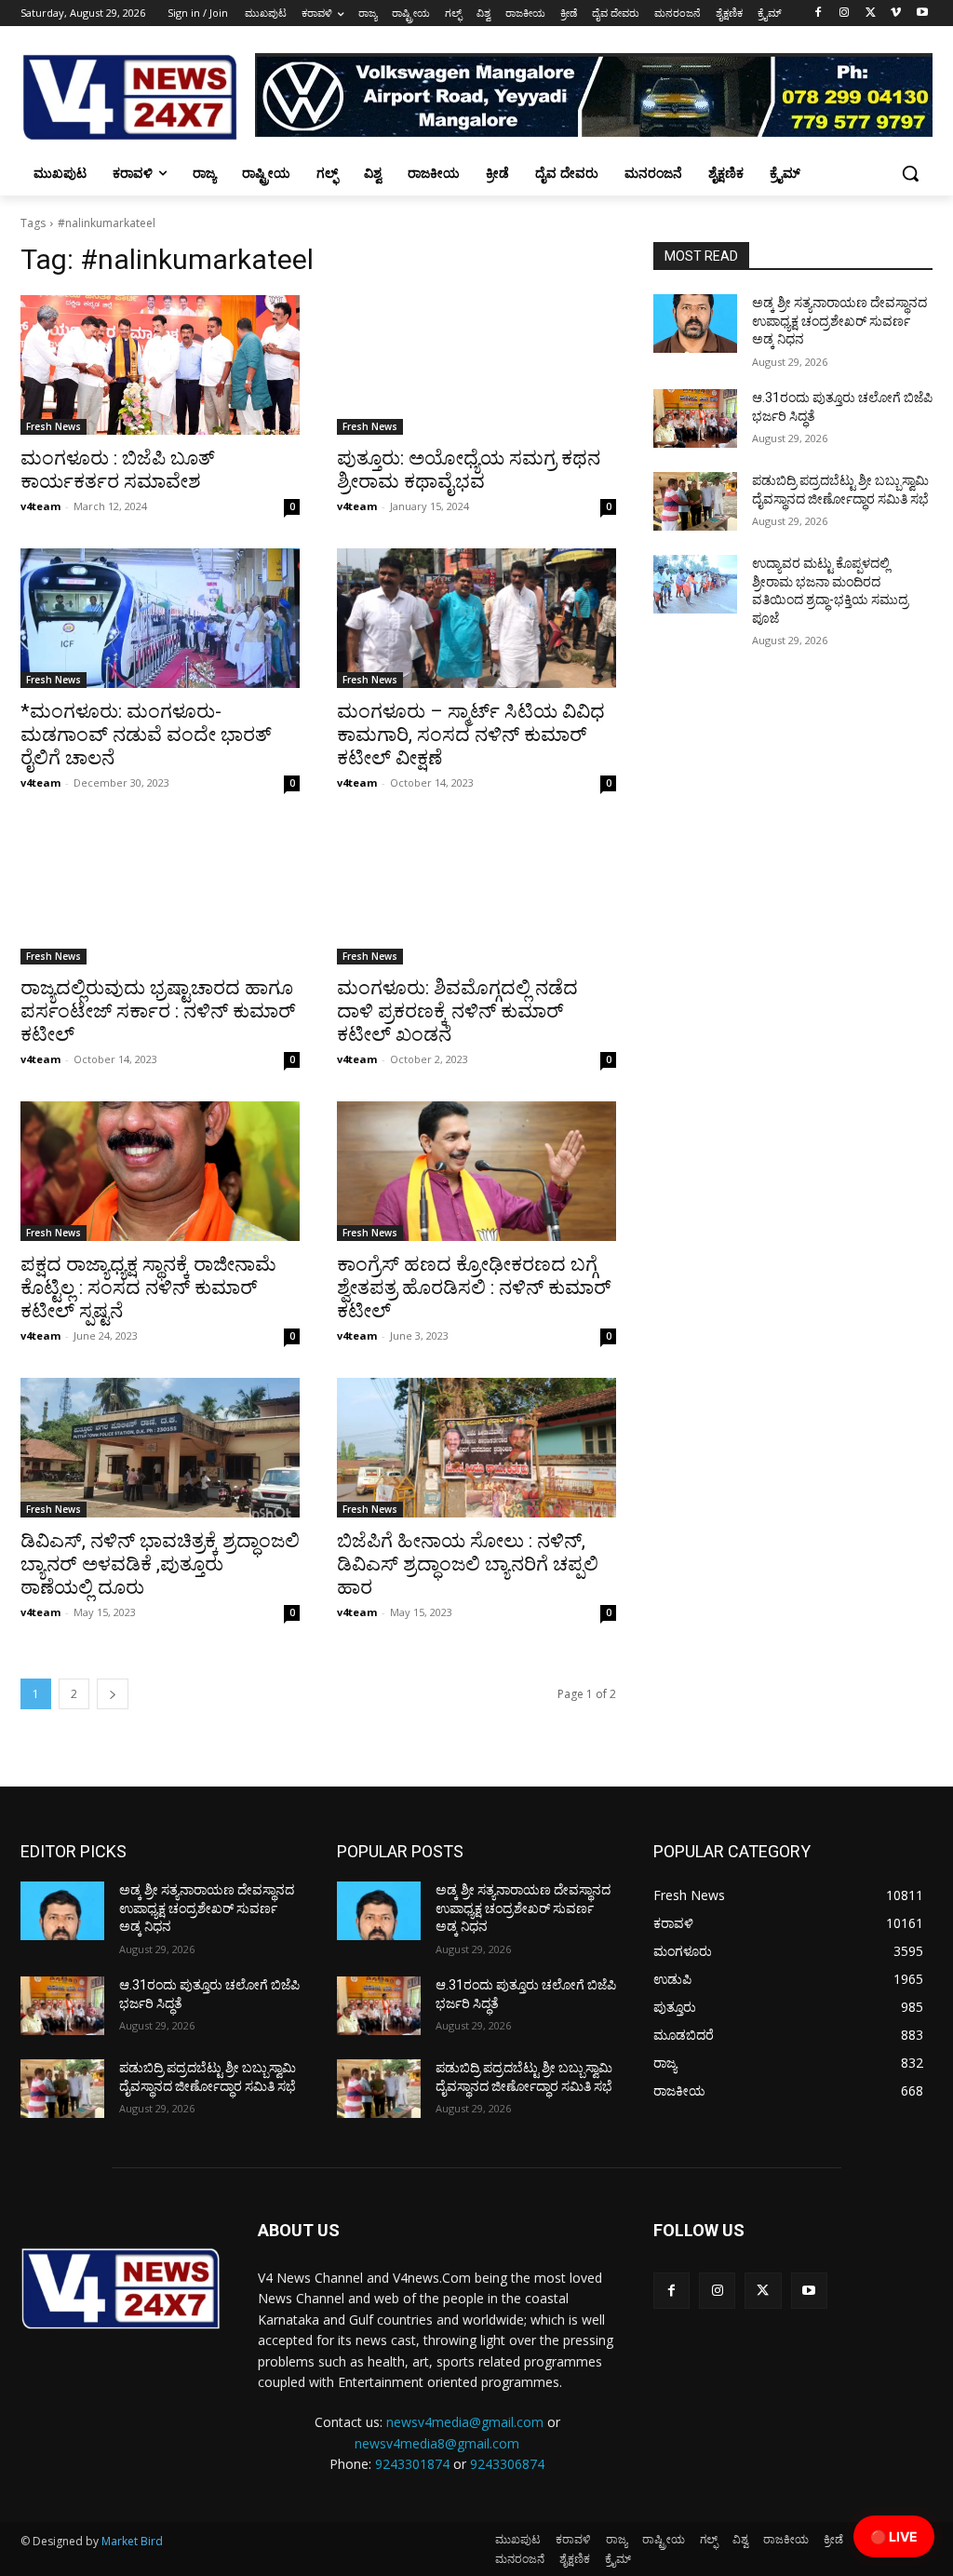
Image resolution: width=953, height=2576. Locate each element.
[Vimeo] (896, 13)
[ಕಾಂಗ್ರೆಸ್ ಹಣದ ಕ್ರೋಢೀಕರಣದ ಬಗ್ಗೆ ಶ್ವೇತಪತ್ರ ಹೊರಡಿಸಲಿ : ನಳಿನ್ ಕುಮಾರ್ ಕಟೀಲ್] (476, 1171)
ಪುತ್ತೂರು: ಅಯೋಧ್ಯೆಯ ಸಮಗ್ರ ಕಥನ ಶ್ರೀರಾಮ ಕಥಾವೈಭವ (469, 470)
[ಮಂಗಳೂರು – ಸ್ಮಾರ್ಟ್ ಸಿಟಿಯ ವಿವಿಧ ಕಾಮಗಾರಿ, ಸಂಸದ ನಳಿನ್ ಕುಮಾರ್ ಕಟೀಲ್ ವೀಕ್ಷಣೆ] (476, 618)
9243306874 (507, 2464)
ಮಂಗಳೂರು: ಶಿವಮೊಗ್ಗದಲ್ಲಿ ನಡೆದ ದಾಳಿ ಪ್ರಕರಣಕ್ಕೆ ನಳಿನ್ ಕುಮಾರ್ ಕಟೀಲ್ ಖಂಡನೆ (457, 1011)
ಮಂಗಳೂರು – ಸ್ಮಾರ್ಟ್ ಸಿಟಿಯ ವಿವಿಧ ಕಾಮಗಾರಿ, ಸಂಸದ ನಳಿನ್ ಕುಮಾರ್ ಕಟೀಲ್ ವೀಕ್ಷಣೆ (471, 735)
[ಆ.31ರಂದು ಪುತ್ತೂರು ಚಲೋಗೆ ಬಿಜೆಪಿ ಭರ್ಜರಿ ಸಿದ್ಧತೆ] (695, 418)
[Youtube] (922, 13)
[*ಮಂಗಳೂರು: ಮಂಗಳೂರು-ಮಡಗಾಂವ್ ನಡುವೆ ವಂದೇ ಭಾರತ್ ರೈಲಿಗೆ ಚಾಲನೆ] (160, 618)
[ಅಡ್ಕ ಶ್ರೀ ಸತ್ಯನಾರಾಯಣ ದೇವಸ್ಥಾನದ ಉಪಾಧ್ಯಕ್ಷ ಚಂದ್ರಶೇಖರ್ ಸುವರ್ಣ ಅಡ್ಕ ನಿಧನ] (695, 324)
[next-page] (113, 1694)
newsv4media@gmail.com (465, 2422)
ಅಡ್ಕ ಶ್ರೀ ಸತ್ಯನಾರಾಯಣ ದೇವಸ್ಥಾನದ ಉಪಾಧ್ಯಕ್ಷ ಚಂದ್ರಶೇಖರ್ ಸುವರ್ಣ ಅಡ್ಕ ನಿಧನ (839, 321)
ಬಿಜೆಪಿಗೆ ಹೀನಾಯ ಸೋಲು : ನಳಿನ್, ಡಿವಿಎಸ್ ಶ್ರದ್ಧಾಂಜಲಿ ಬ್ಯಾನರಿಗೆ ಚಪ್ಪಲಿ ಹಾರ (468, 1564)
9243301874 (412, 2464)
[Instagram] (845, 13)
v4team (40, 506)
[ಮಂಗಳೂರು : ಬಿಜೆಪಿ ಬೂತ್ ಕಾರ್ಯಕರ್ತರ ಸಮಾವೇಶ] (160, 365)
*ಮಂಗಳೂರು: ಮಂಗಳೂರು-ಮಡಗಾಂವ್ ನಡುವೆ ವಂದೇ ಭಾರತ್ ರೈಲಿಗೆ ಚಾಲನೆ (146, 735)
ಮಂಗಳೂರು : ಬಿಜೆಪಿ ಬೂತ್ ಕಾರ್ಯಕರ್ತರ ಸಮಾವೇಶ (118, 470)
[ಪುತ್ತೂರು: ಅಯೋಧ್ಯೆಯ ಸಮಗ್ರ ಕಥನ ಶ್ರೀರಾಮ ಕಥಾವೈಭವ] (476, 365)
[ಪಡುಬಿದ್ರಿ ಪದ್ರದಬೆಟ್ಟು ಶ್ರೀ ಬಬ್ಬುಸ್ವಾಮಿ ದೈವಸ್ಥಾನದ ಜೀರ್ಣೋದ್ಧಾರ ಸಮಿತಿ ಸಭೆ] (695, 501)
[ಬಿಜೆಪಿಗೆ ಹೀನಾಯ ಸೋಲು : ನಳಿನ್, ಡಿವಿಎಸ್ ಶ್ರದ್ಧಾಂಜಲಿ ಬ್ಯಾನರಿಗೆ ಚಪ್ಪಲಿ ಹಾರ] (476, 1448)
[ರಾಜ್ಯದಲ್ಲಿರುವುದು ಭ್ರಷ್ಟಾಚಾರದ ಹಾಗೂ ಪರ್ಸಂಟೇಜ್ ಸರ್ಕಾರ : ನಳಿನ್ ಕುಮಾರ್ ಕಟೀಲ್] (160, 895)
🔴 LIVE (894, 2536)
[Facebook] (819, 13)
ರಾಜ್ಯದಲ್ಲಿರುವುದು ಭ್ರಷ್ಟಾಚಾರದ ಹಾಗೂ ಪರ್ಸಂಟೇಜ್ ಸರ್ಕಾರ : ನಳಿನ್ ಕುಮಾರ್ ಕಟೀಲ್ (158, 1011)
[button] (910, 173)
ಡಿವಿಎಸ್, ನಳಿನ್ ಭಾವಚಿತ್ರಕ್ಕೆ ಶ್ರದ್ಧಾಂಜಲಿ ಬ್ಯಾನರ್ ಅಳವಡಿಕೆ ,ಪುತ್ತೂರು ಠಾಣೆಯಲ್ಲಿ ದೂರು (160, 1564)
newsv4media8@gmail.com (437, 2443)
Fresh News (54, 426)
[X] (871, 13)
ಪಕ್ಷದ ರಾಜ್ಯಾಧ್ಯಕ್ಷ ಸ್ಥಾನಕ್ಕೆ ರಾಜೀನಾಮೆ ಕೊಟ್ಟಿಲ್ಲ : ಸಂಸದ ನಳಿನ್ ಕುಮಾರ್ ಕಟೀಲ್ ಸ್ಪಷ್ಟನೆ (148, 1288)
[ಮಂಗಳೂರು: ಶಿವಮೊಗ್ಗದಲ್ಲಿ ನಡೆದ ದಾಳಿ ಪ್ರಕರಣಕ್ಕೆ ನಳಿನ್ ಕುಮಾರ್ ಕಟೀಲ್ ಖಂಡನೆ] (476, 895)
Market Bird (132, 2541)
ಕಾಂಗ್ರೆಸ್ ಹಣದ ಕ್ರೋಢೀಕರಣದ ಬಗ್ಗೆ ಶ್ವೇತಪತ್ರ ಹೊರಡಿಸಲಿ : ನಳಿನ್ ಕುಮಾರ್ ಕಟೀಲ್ (474, 1288)
